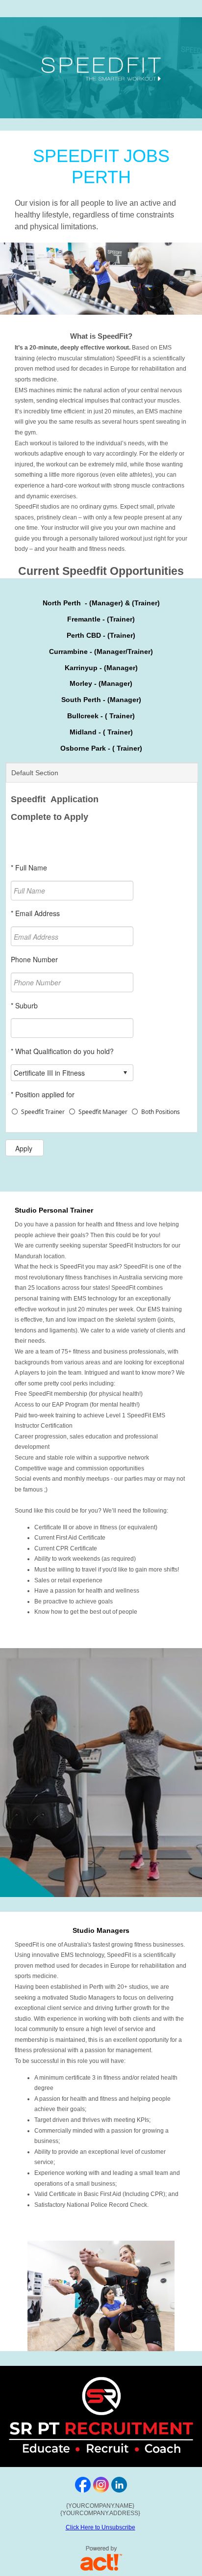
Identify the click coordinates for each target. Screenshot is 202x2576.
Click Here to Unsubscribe (101, 2527)
